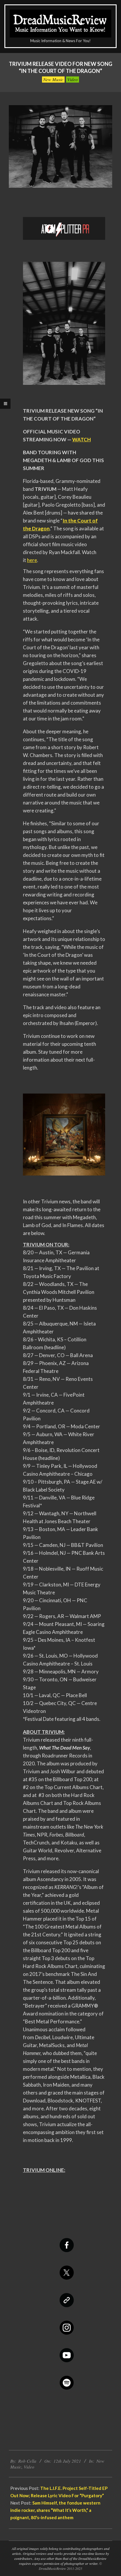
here (32, 560)
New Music (53, 79)
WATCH (81, 439)
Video (73, 79)
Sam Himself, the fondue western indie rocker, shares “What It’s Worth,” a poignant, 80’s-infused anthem (55, 2510)
